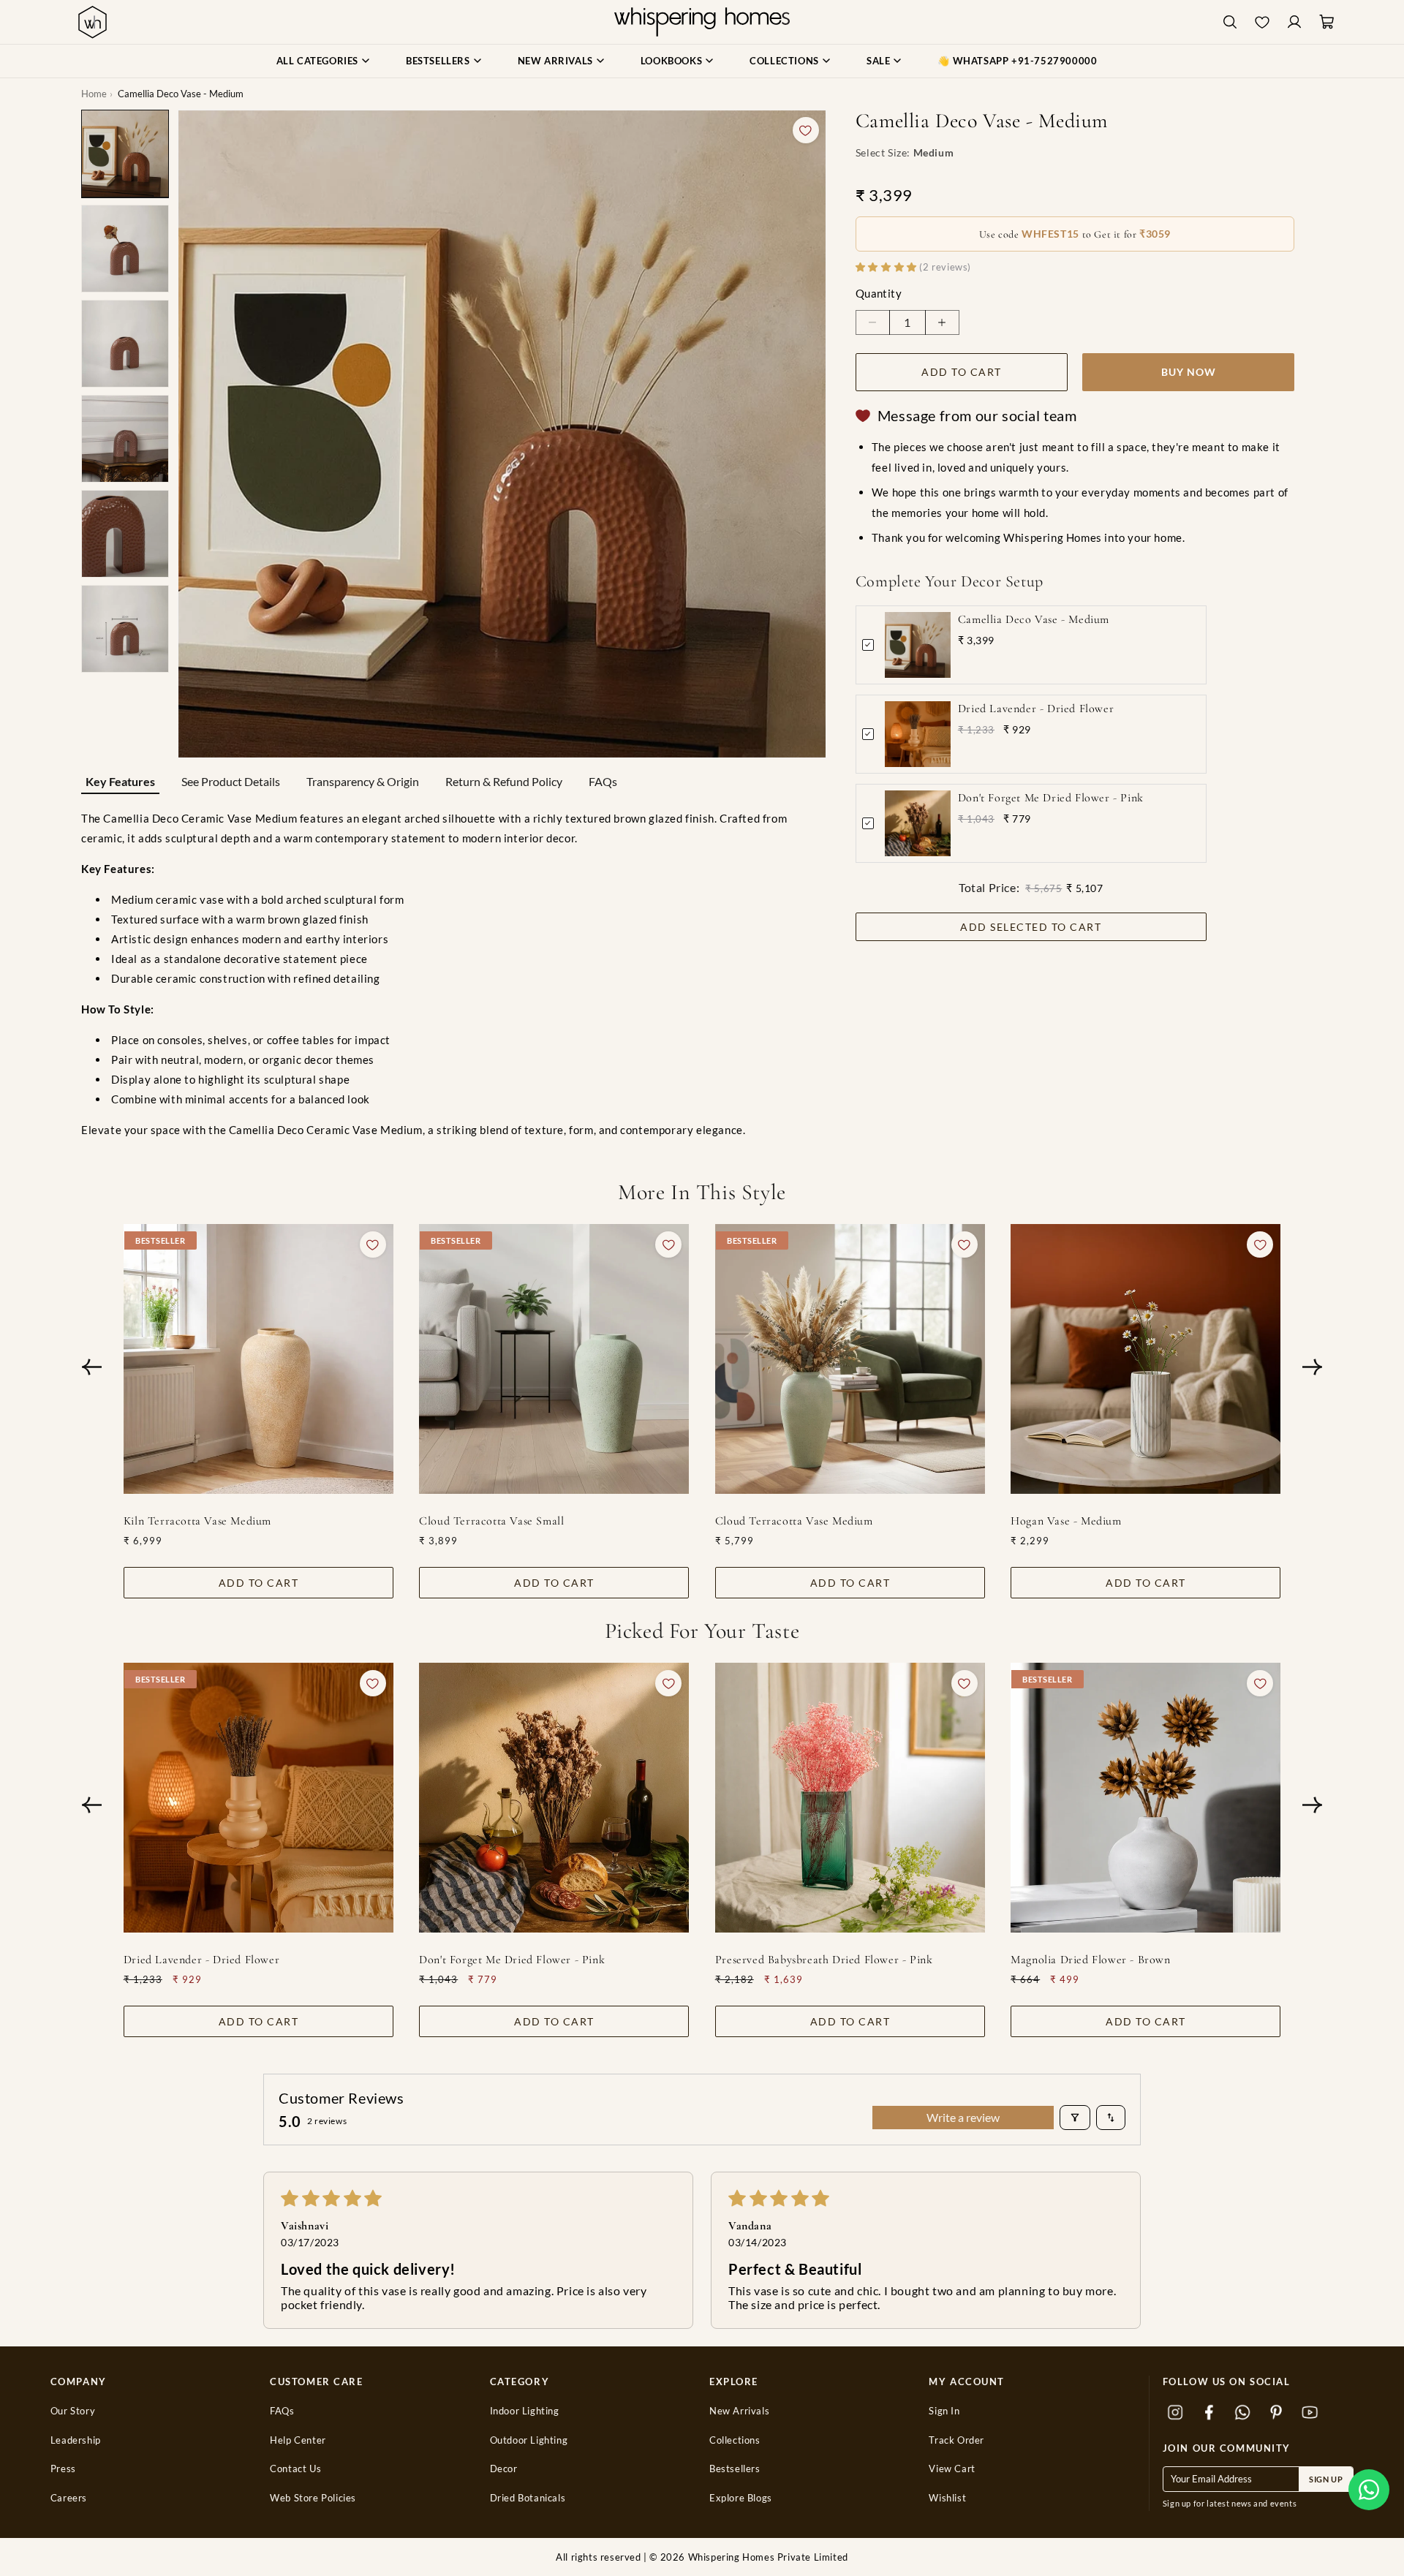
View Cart (952, 2469)
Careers (69, 2498)
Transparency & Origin (363, 781)
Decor (504, 2469)
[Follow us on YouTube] (1310, 2413)
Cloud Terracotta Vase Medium (794, 1521)
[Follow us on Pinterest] (1277, 2413)
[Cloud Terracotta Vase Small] (554, 1359)
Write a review (963, 2117)
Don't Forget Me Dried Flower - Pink (1051, 798)
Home (94, 94)
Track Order (956, 2440)
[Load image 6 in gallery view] (125, 629)
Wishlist (947, 2498)
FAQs (603, 781)
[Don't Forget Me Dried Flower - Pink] (554, 1798)
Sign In (944, 2411)
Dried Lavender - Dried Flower (1036, 709)
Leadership (76, 2440)
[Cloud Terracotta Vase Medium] (850, 1359)
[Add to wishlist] (806, 130)
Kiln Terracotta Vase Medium (197, 1521)
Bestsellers (735, 2469)
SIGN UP (1326, 2479)
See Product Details (231, 781)
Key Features (120, 781)
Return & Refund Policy (504, 781)
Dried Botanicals (528, 2498)
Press (63, 2469)
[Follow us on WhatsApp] (1243, 2413)
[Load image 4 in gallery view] (125, 439)
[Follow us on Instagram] (1176, 2413)
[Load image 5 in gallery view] (125, 534)
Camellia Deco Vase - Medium (1034, 619)
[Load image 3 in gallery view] (125, 344)
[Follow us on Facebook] (1209, 2413)
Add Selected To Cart (1031, 927)
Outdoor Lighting (529, 2440)
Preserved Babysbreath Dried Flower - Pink (824, 1960)
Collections (735, 2440)
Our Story (73, 2411)
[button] (1369, 2490)
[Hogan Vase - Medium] (1146, 1359)
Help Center (298, 2440)
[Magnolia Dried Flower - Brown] (1146, 1798)
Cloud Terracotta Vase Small (491, 1521)
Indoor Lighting (525, 2411)
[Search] (1230, 22)
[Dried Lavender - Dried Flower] (258, 1798)
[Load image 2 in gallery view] (125, 249)
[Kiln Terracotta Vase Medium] (258, 1359)
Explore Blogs (741, 2498)
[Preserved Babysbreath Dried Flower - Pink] (850, 1798)
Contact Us (295, 2469)
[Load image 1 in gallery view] (125, 154)
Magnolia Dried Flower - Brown (1090, 1960)
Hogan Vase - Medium (1066, 1521)
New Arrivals (739, 2411)
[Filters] (1075, 2118)
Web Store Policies (313, 2498)
